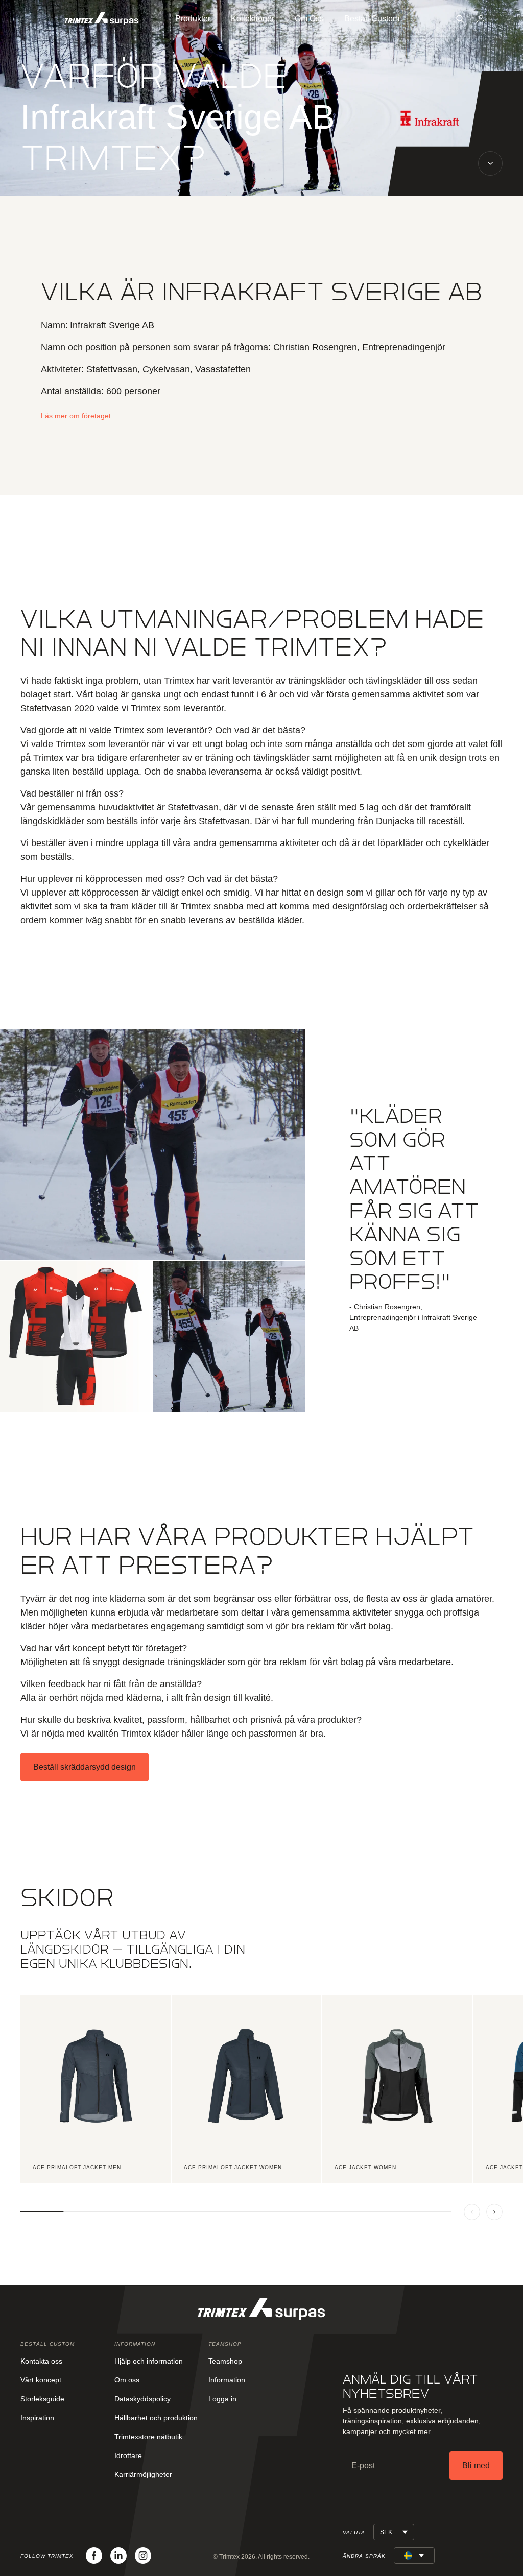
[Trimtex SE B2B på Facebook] (94, 2556)
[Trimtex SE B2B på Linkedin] (118, 2556)
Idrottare (128, 2455)
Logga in (222, 2399)
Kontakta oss (41, 2361)
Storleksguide (42, 2399)
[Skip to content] (490, 163)
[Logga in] (481, 19)
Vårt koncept (41, 2380)
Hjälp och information (149, 2361)
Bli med (476, 2465)
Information (227, 2380)
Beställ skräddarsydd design (85, 1767)
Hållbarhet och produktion (156, 2418)
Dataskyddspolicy (142, 2399)
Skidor (67, 1898)
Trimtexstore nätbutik (148, 2437)
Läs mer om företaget (76, 416)
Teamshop (225, 2361)
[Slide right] (494, 2212)
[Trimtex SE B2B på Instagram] (143, 2556)
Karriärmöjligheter (143, 2474)
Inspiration (37, 2418)
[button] (460, 19)
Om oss (127, 2380)
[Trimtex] (102, 19)
